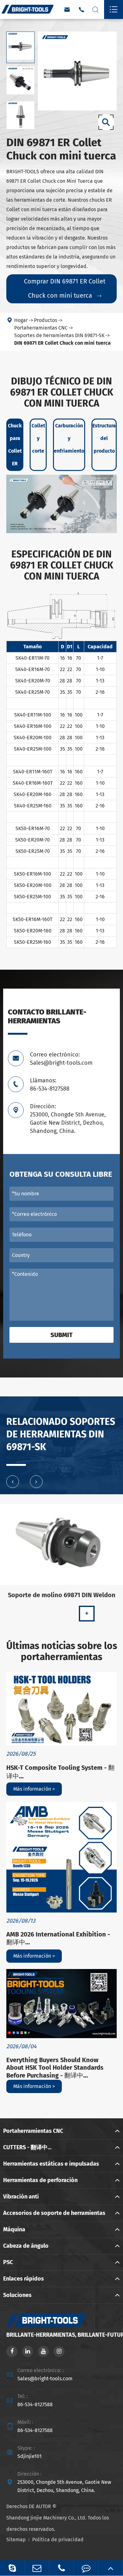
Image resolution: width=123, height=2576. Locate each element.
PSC (8, 2262)
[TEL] (61, 2568)
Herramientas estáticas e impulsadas (51, 2164)
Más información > (34, 1789)
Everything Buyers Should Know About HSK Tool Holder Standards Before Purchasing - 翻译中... (55, 2068)
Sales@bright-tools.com (45, 2379)
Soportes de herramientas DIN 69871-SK (59, 335)
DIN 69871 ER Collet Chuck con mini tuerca (62, 343)
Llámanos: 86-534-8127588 (50, 1085)
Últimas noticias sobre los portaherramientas (62, 1651)
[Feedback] (86, 2568)
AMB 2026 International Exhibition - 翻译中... (58, 1938)
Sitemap (16, 2540)
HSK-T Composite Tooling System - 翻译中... (60, 1772)
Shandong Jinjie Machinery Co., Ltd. (46, 2518)
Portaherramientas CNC (41, 328)
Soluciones (17, 2295)
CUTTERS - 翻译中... (27, 2147)
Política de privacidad (58, 2540)
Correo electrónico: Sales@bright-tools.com (61, 1059)
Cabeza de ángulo (26, 2246)
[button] (13, 1482)
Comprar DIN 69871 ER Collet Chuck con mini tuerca (65, 288)
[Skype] (12, 2568)
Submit (61, 1335)
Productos (46, 320)
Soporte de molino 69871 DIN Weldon (62, 1595)
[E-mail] (37, 2568)
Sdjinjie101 (29, 2456)
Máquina (14, 2229)
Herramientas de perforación (40, 2180)
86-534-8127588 (35, 2404)
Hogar (21, 320)
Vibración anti (21, 2197)
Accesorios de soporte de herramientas (54, 2213)
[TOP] (111, 2568)
